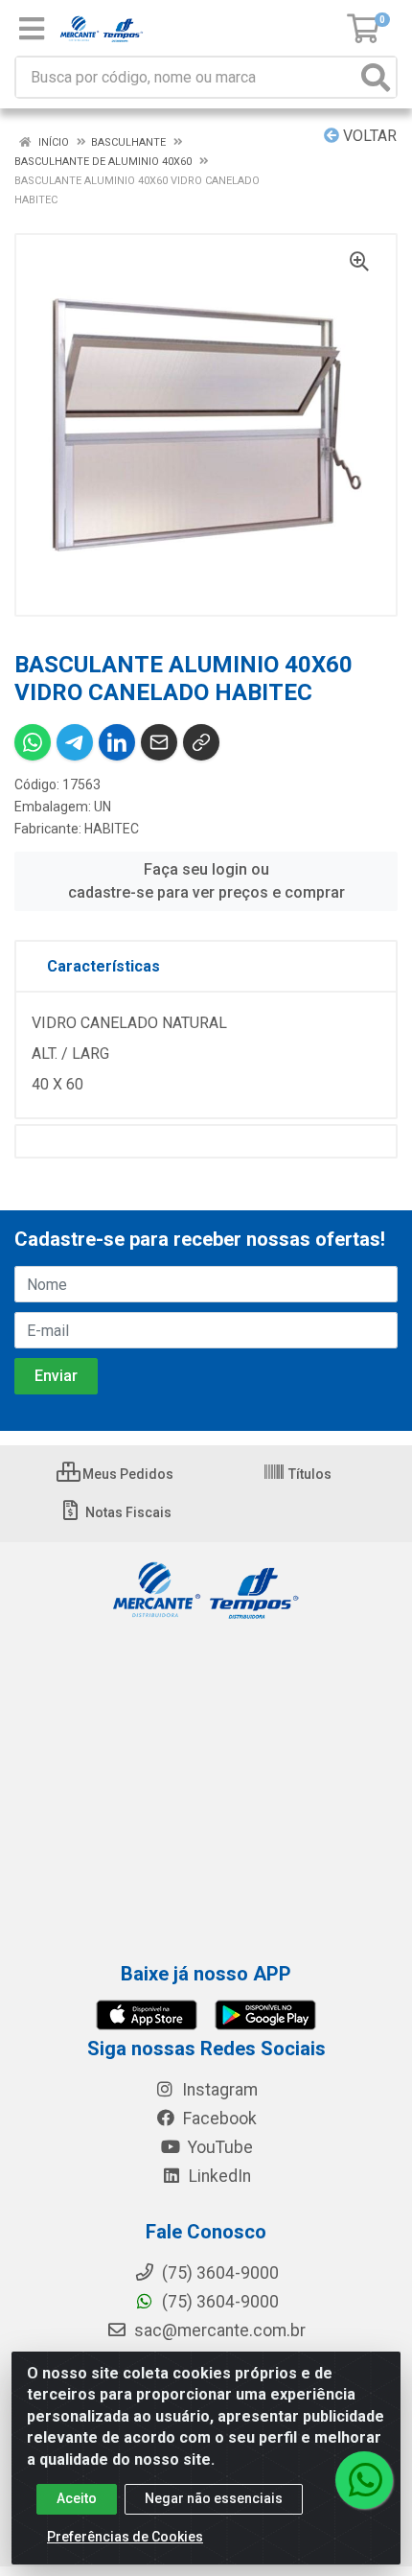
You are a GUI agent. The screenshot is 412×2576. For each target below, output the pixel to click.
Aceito (77, 2498)
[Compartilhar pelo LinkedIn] (117, 742)
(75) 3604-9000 (218, 2302)
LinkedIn (218, 2176)
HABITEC (112, 829)
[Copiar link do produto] (201, 742)
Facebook (218, 2119)
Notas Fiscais (127, 1512)
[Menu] (32, 29)
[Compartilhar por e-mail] (159, 742)
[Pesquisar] (376, 77)
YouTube (218, 2147)
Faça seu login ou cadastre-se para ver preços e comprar (206, 881)
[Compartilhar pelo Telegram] (75, 742)
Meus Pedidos (126, 1474)
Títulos (309, 1474)
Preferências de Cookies (125, 2537)
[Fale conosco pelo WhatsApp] (364, 2480)
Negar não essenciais (214, 2498)
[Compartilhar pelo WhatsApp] (33, 742)
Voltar (368, 136)
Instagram (218, 2090)
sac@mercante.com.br (218, 2330)
